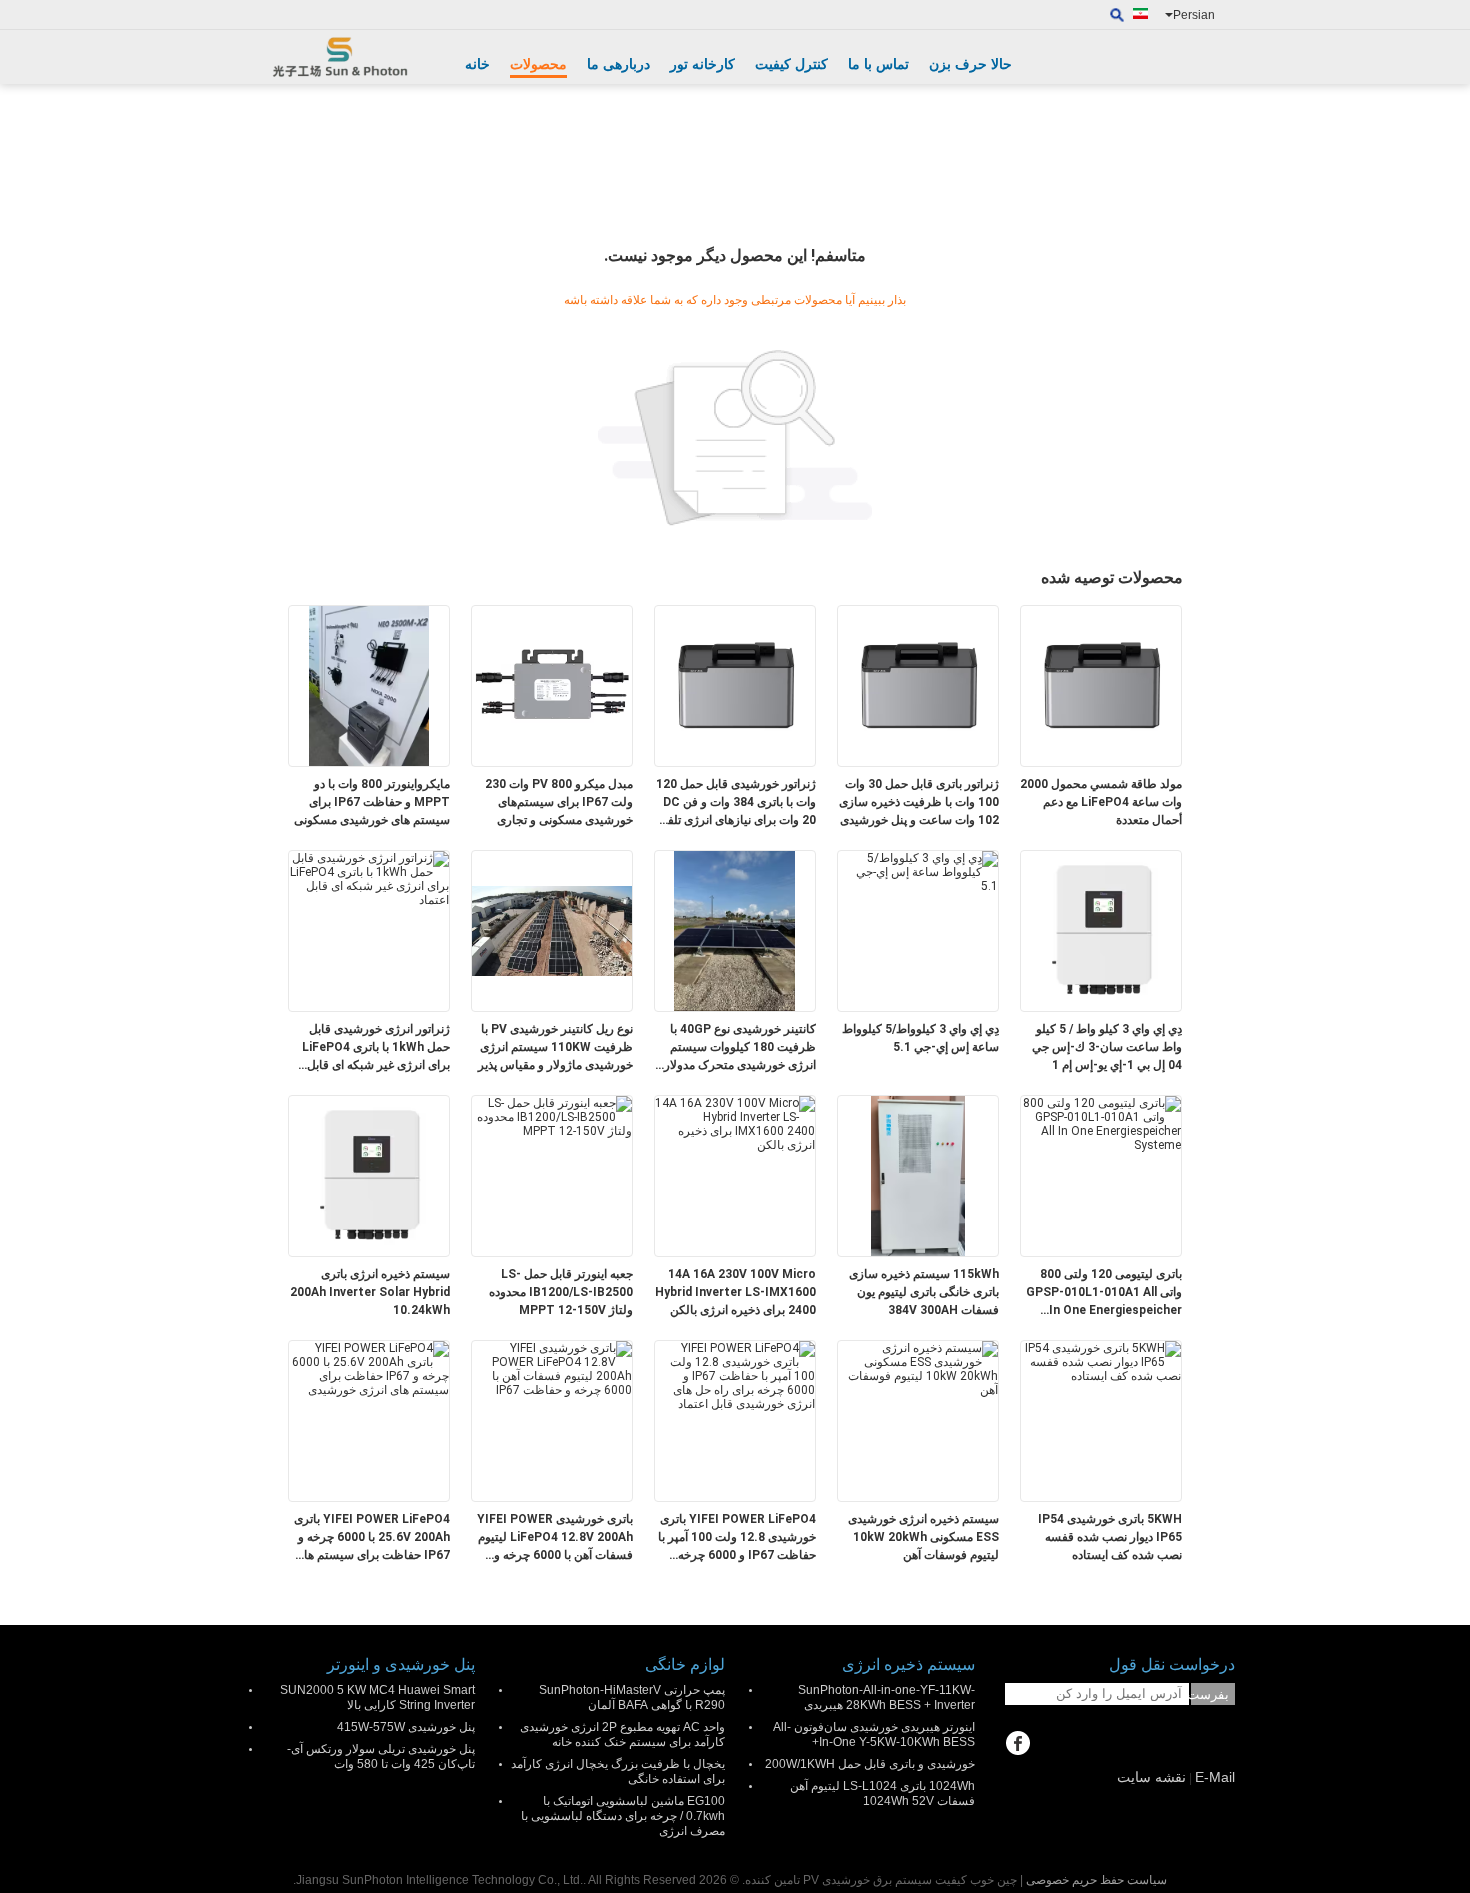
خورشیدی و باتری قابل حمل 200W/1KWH (870, 1764)
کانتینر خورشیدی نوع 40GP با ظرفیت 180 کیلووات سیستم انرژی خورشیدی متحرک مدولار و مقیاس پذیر (735, 1048)
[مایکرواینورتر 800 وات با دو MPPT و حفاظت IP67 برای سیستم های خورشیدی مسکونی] (369, 685)
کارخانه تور (702, 64)
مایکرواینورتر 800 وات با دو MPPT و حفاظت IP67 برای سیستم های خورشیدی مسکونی (372, 802)
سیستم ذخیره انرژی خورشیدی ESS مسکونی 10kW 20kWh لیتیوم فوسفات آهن (923, 1537)
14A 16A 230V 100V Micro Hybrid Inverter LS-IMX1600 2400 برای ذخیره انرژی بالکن (735, 1292)
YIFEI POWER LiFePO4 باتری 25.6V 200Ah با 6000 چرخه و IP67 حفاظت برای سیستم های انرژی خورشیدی (372, 1538)
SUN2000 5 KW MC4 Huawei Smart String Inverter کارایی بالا (377, 1697)
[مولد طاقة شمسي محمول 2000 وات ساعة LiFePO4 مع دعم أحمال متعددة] (1101, 685)
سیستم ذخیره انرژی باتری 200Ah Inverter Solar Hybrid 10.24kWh (370, 1292)
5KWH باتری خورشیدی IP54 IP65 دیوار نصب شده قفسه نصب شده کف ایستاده (1110, 1537)
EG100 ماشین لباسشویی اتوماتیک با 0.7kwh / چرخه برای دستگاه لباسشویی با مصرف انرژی (623, 1816)
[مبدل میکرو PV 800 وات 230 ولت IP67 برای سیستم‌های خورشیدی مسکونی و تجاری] (552, 685)
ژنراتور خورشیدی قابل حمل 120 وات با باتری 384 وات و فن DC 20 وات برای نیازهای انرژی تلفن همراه (736, 803)
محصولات (538, 64)
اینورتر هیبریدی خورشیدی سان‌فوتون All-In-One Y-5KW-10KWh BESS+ (874, 1734)
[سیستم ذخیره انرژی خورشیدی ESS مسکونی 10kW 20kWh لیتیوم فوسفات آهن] (918, 1368)
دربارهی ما (618, 64)
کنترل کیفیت (791, 64)
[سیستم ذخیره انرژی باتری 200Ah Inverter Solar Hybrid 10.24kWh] (369, 1175)
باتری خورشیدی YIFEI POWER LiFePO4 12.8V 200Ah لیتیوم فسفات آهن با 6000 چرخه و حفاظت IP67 (555, 1538)
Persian (1194, 15)
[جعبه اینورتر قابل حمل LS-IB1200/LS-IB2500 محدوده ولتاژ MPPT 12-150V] (552, 1116)
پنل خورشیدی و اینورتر (401, 1664)
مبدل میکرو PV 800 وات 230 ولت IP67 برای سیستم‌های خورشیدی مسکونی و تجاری (559, 802)
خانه (477, 64)
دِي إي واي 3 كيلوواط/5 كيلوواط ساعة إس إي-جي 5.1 (920, 1038)
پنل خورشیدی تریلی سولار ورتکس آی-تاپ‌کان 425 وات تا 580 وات (381, 1756)
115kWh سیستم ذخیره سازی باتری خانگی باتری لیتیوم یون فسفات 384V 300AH (924, 1292)
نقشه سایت (1151, 1777)
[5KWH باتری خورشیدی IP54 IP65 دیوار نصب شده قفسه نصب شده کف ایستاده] (1101, 1361)
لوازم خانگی (685, 1664)
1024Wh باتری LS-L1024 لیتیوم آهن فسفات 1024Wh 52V (882, 1793)
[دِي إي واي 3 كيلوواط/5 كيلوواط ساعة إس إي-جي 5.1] (918, 871)
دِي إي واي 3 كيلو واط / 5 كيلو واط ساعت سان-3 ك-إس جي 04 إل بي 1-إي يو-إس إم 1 (1107, 1047)
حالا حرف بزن (970, 64)
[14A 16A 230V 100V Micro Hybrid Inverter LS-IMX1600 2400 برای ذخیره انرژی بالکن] (735, 1123)
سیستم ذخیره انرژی (908, 1664)
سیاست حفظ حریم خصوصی (1096, 1880)
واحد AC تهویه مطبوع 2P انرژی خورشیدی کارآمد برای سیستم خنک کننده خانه (622, 1734)
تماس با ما (878, 64)
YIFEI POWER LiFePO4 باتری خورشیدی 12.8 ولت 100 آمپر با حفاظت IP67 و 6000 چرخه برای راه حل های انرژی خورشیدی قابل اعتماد (737, 1538)
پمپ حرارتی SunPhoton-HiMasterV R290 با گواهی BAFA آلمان (632, 1697)
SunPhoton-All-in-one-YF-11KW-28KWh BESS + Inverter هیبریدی (886, 1697)
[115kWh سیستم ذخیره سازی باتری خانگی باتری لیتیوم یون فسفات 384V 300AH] (918, 1175)
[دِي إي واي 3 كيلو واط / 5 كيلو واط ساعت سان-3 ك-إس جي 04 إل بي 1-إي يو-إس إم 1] (1101, 930)
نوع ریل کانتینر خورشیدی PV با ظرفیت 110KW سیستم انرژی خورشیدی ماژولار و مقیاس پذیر (555, 1047)
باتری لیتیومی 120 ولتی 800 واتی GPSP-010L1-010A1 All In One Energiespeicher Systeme (1104, 1293)
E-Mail (1215, 1777)
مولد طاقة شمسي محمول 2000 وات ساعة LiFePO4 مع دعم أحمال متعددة (1101, 802)
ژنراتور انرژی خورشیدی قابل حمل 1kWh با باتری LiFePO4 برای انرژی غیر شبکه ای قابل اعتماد (376, 1048)
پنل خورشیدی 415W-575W (406, 1727)
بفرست (1210, 1694)
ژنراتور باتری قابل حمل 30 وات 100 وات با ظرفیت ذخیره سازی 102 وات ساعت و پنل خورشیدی (919, 802)
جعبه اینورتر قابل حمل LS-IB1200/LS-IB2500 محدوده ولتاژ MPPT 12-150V (561, 1292)
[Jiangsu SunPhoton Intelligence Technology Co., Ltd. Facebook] (1017, 1745)
